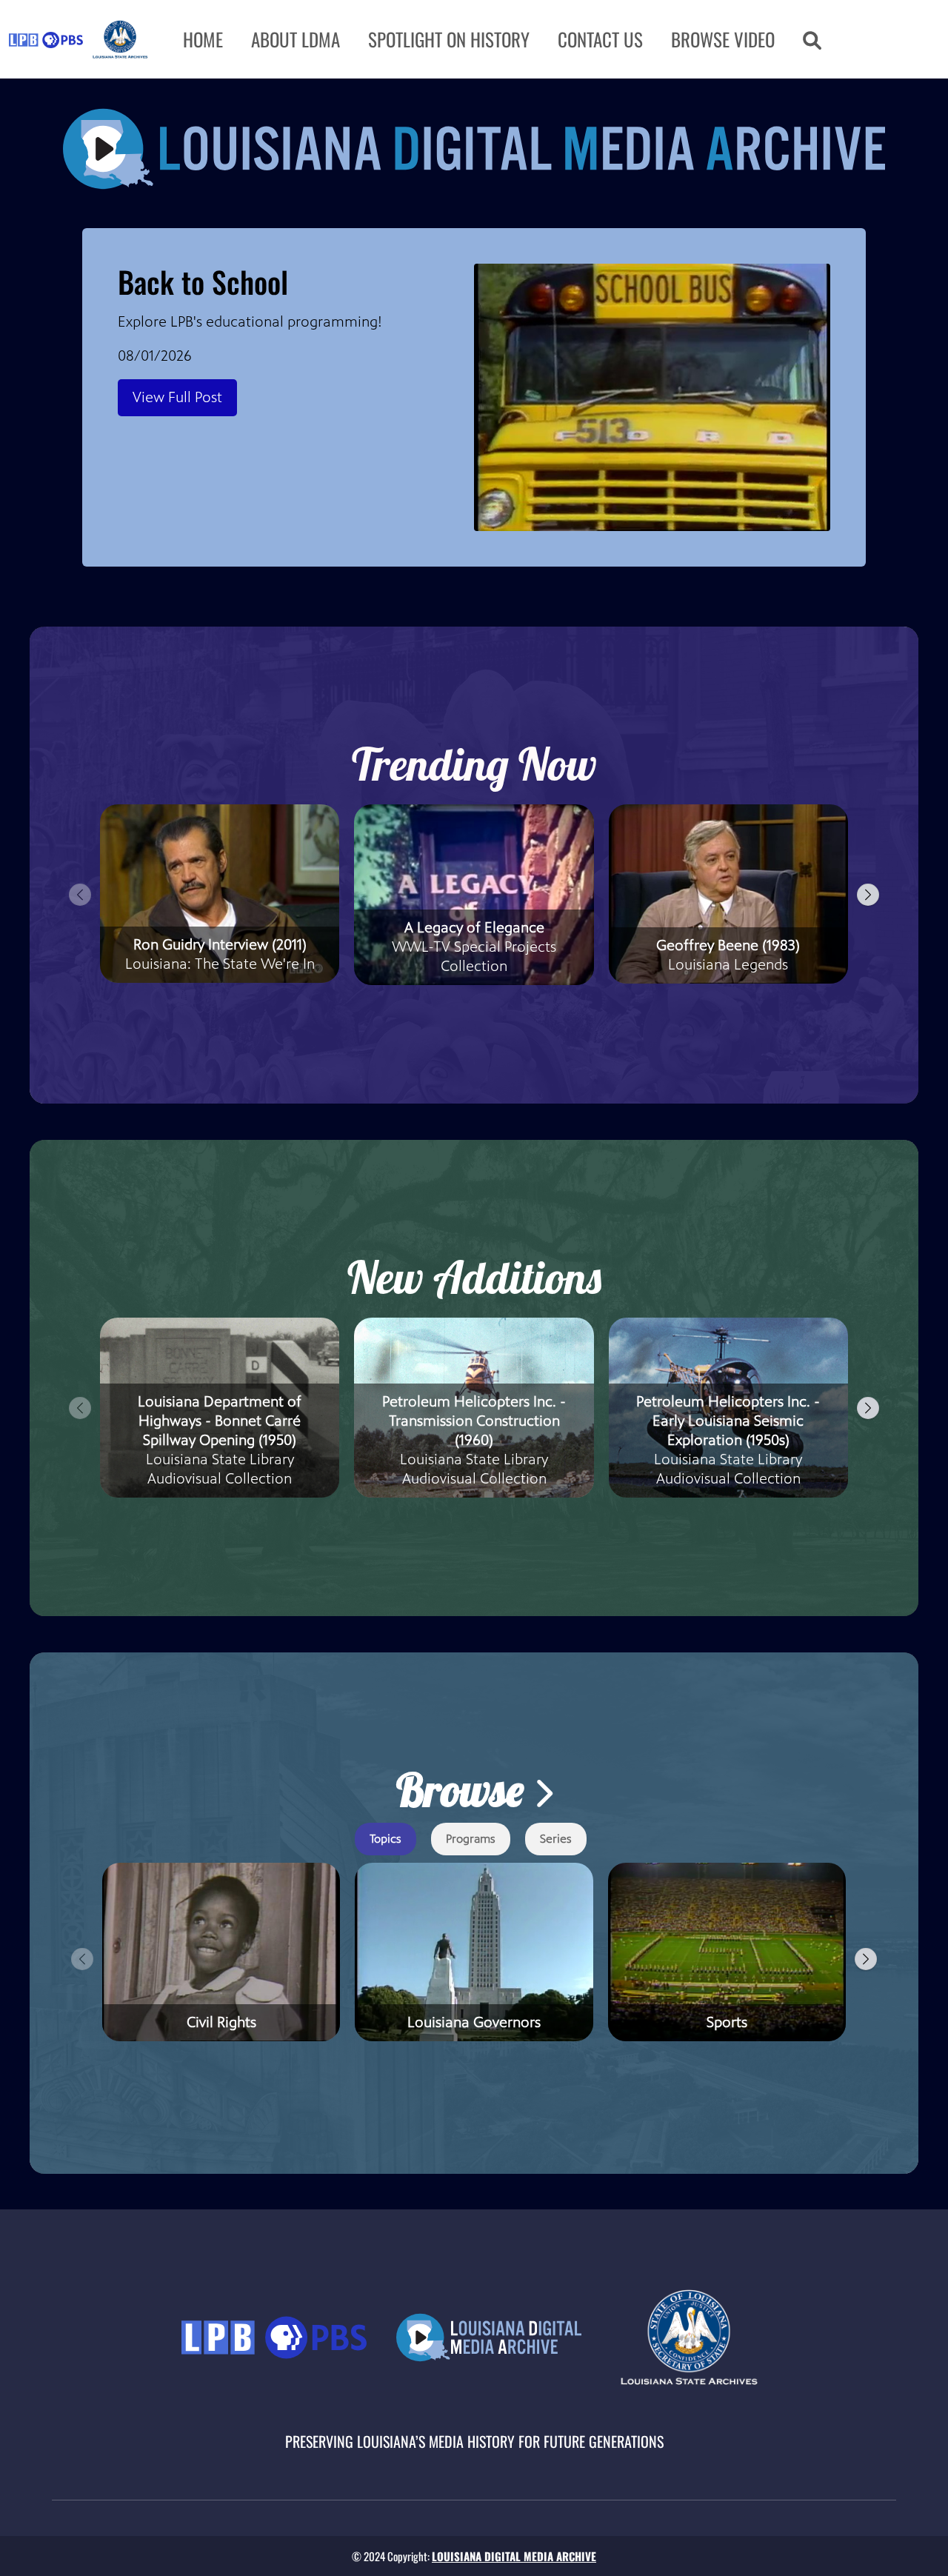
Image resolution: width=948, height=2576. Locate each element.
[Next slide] (868, 895)
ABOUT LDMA (296, 39)
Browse (465, 1790)
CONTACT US (600, 39)
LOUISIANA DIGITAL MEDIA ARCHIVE (514, 2556)
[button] (812, 39)
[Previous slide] (80, 895)
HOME (203, 39)
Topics (385, 1839)
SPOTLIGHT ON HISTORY (449, 39)
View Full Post (177, 397)
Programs (471, 1839)
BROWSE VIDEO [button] (723, 39)
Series (556, 1839)
